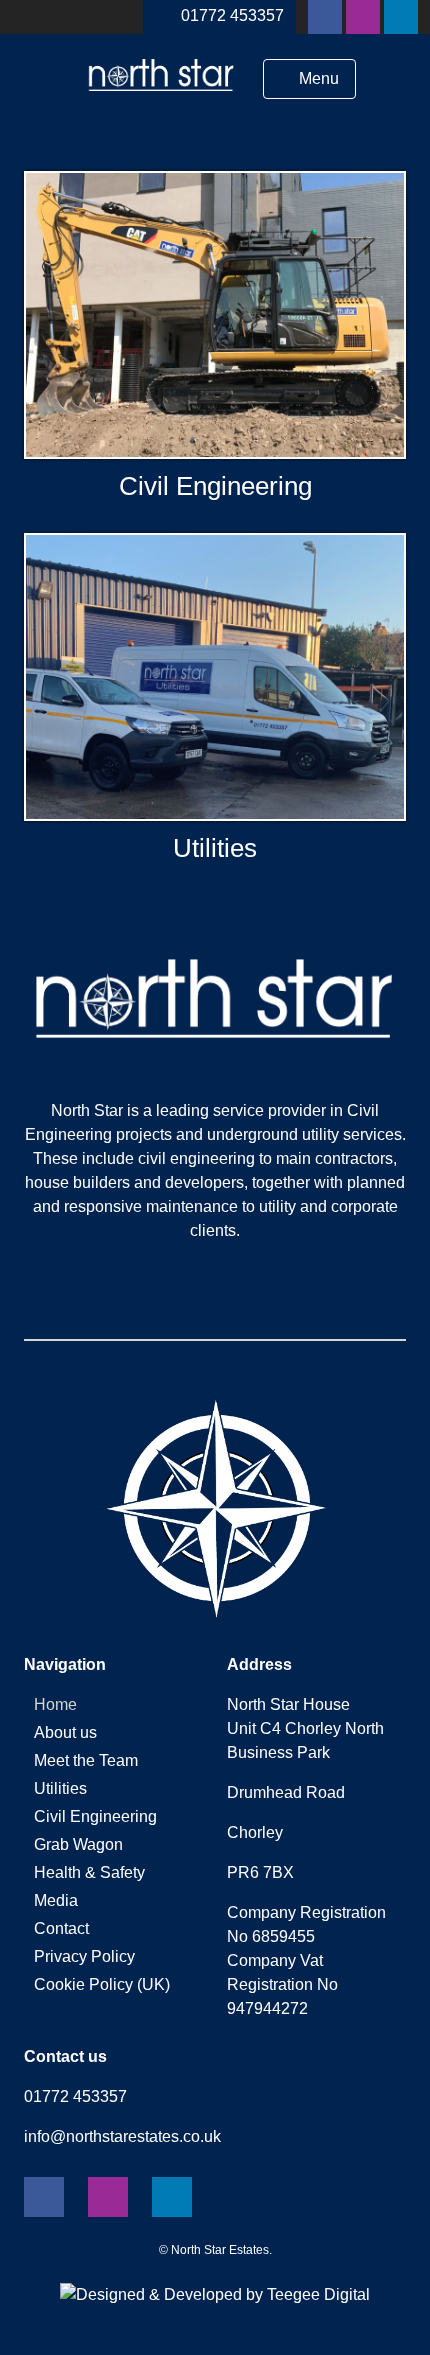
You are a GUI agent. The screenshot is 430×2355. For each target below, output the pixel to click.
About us (65, 1732)
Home (55, 1704)
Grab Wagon (78, 1844)
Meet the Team (86, 1760)
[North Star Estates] (161, 98)
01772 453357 (232, 15)
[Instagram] (363, 17)
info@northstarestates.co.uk (122, 2136)
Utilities (215, 848)
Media (56, 1900)
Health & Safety (89, 1872)
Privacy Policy (84, 1956)
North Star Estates (220, 2250)
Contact (61, 1928)
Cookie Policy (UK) (102, 1984)
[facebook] (325, 17)
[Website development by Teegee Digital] (215, 2294)
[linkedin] (401, 17)
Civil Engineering (215, 486)
